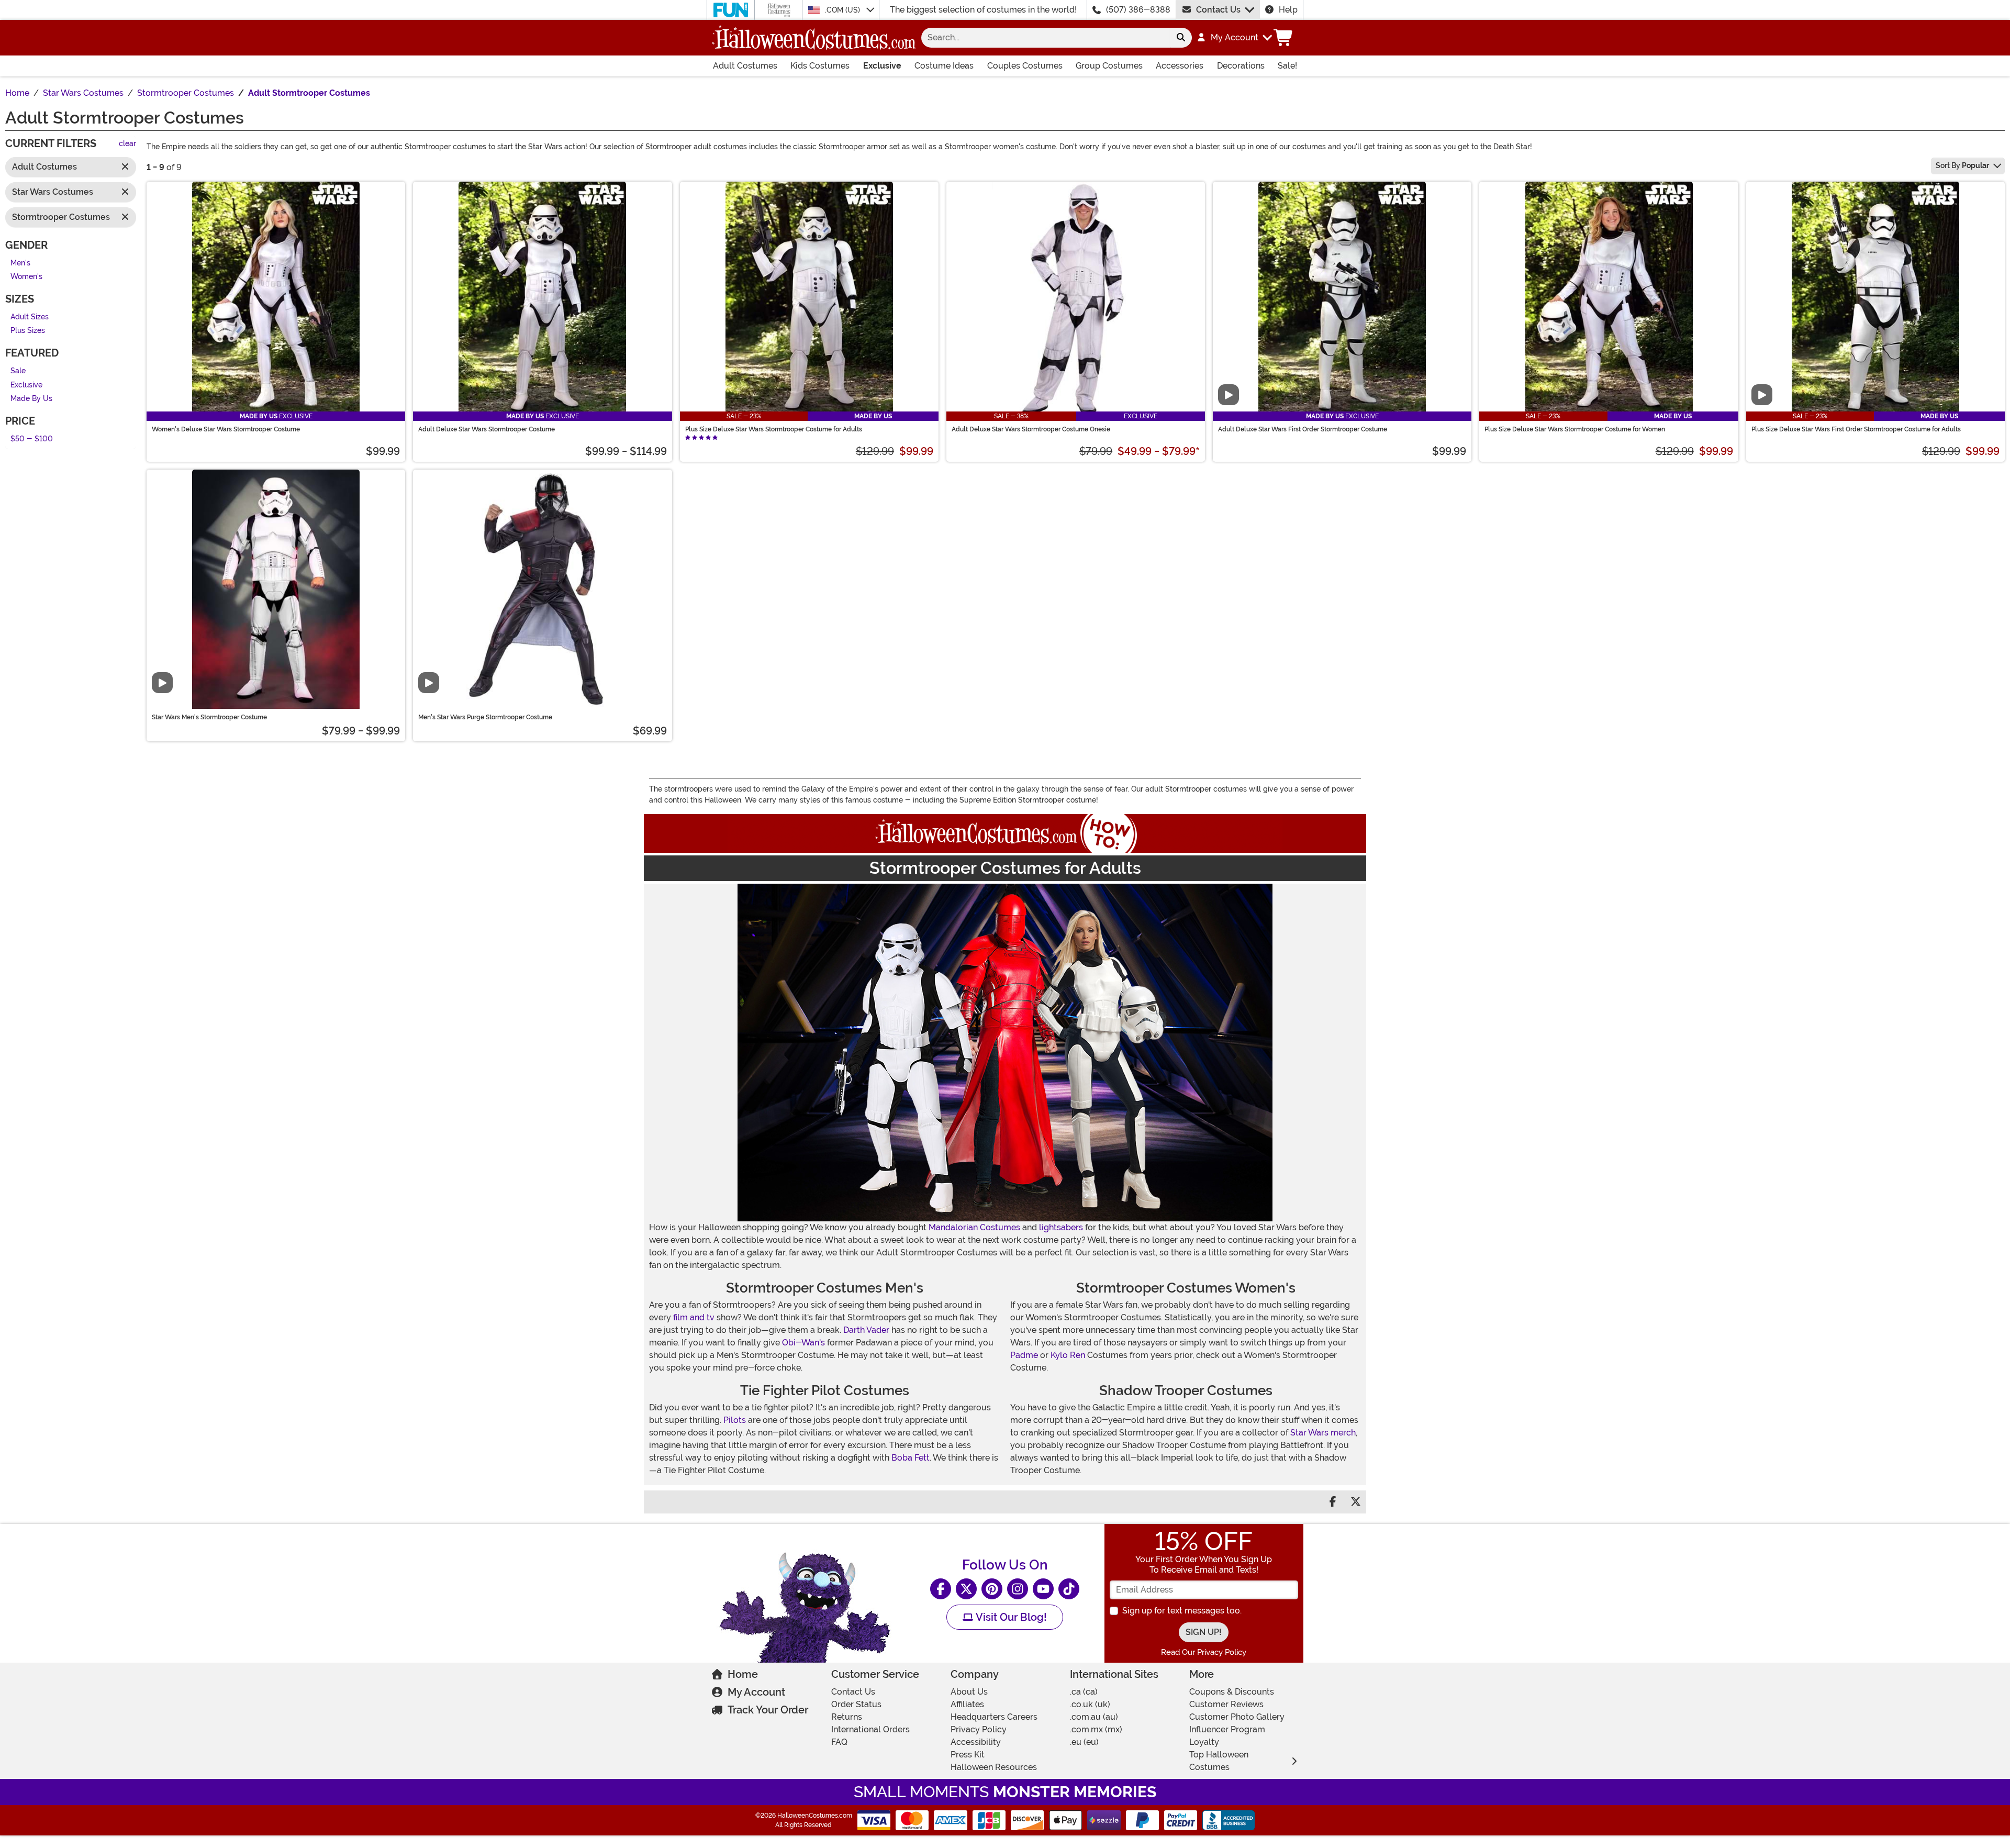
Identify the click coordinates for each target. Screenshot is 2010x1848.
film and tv (694, 1317)
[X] (966, 1589)
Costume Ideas (944, 66)
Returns (847, 1717)
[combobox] (1046, 38)
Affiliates (967, 1704)
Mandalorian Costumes (974, 1227)
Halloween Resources (994, 1767)
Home (743, 1674)
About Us (969, 1692)
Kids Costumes (820, 66)
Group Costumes (1109, 66)
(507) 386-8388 (1138, 10)
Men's (20, 263)
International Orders (870, 1729)
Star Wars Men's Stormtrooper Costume (209, 717)
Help (1288, 10)
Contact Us (1218, 10)
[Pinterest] (992, 1589)
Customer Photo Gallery (1237, 1717)
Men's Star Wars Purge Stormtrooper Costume (485, 717)
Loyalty (1204, 1742)
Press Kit (968, 1755)
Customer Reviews (1226, 1704)
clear (127, 144)
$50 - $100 (32, 439)
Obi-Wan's (803, 1343)
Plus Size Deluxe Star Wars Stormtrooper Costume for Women (1575, 429)
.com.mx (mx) (1096, 1729)
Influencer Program (1227, 1729)
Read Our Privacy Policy (1204, 1652)
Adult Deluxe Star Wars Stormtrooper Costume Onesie (1031, 429)
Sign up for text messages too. (1182, 1611)
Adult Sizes (30, 317)
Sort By (1962, 165)
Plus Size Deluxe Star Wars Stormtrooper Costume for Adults (774, 429)
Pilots (735, 1420)
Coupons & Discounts (1232, 1692)
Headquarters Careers (994, 1717)
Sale (18, 371)
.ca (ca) (1084, 1692)
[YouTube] (1043, 1589)
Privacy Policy (979, 1729)
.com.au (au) (1094, 1717)
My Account (756, 1692)
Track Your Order (768, 1710)
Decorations (1241, 66)
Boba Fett (911, 1458)
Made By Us (31, 399)
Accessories (1180, 66)
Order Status (856, 1704)
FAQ (839, 1742)
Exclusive (882, 66)
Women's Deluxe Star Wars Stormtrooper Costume (226, 429)
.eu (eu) (1084, 1742)
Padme (1024, 1355)
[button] (1234, 38)
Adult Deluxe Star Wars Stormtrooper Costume (487, 429)
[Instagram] (1018, 1589)
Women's (26, 277)
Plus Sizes (28, 331)
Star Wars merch (1323, 1433)
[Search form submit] (1181, 38)
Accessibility (976, 1742)
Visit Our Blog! (1010, 1617)
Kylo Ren (1068, 1355)
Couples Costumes (1025, 66)
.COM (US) (844, 10)
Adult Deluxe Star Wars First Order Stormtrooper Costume (1303, 429)
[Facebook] (941, 1589)
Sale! (1287, 66)
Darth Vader (866, 1330)
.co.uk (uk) (1090, 1704)
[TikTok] (1069, 1589)
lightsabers (1061, 1227)
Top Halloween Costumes (1219, 1761)
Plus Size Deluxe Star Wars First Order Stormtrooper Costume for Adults (1856, 429)
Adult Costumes (745, 66)
